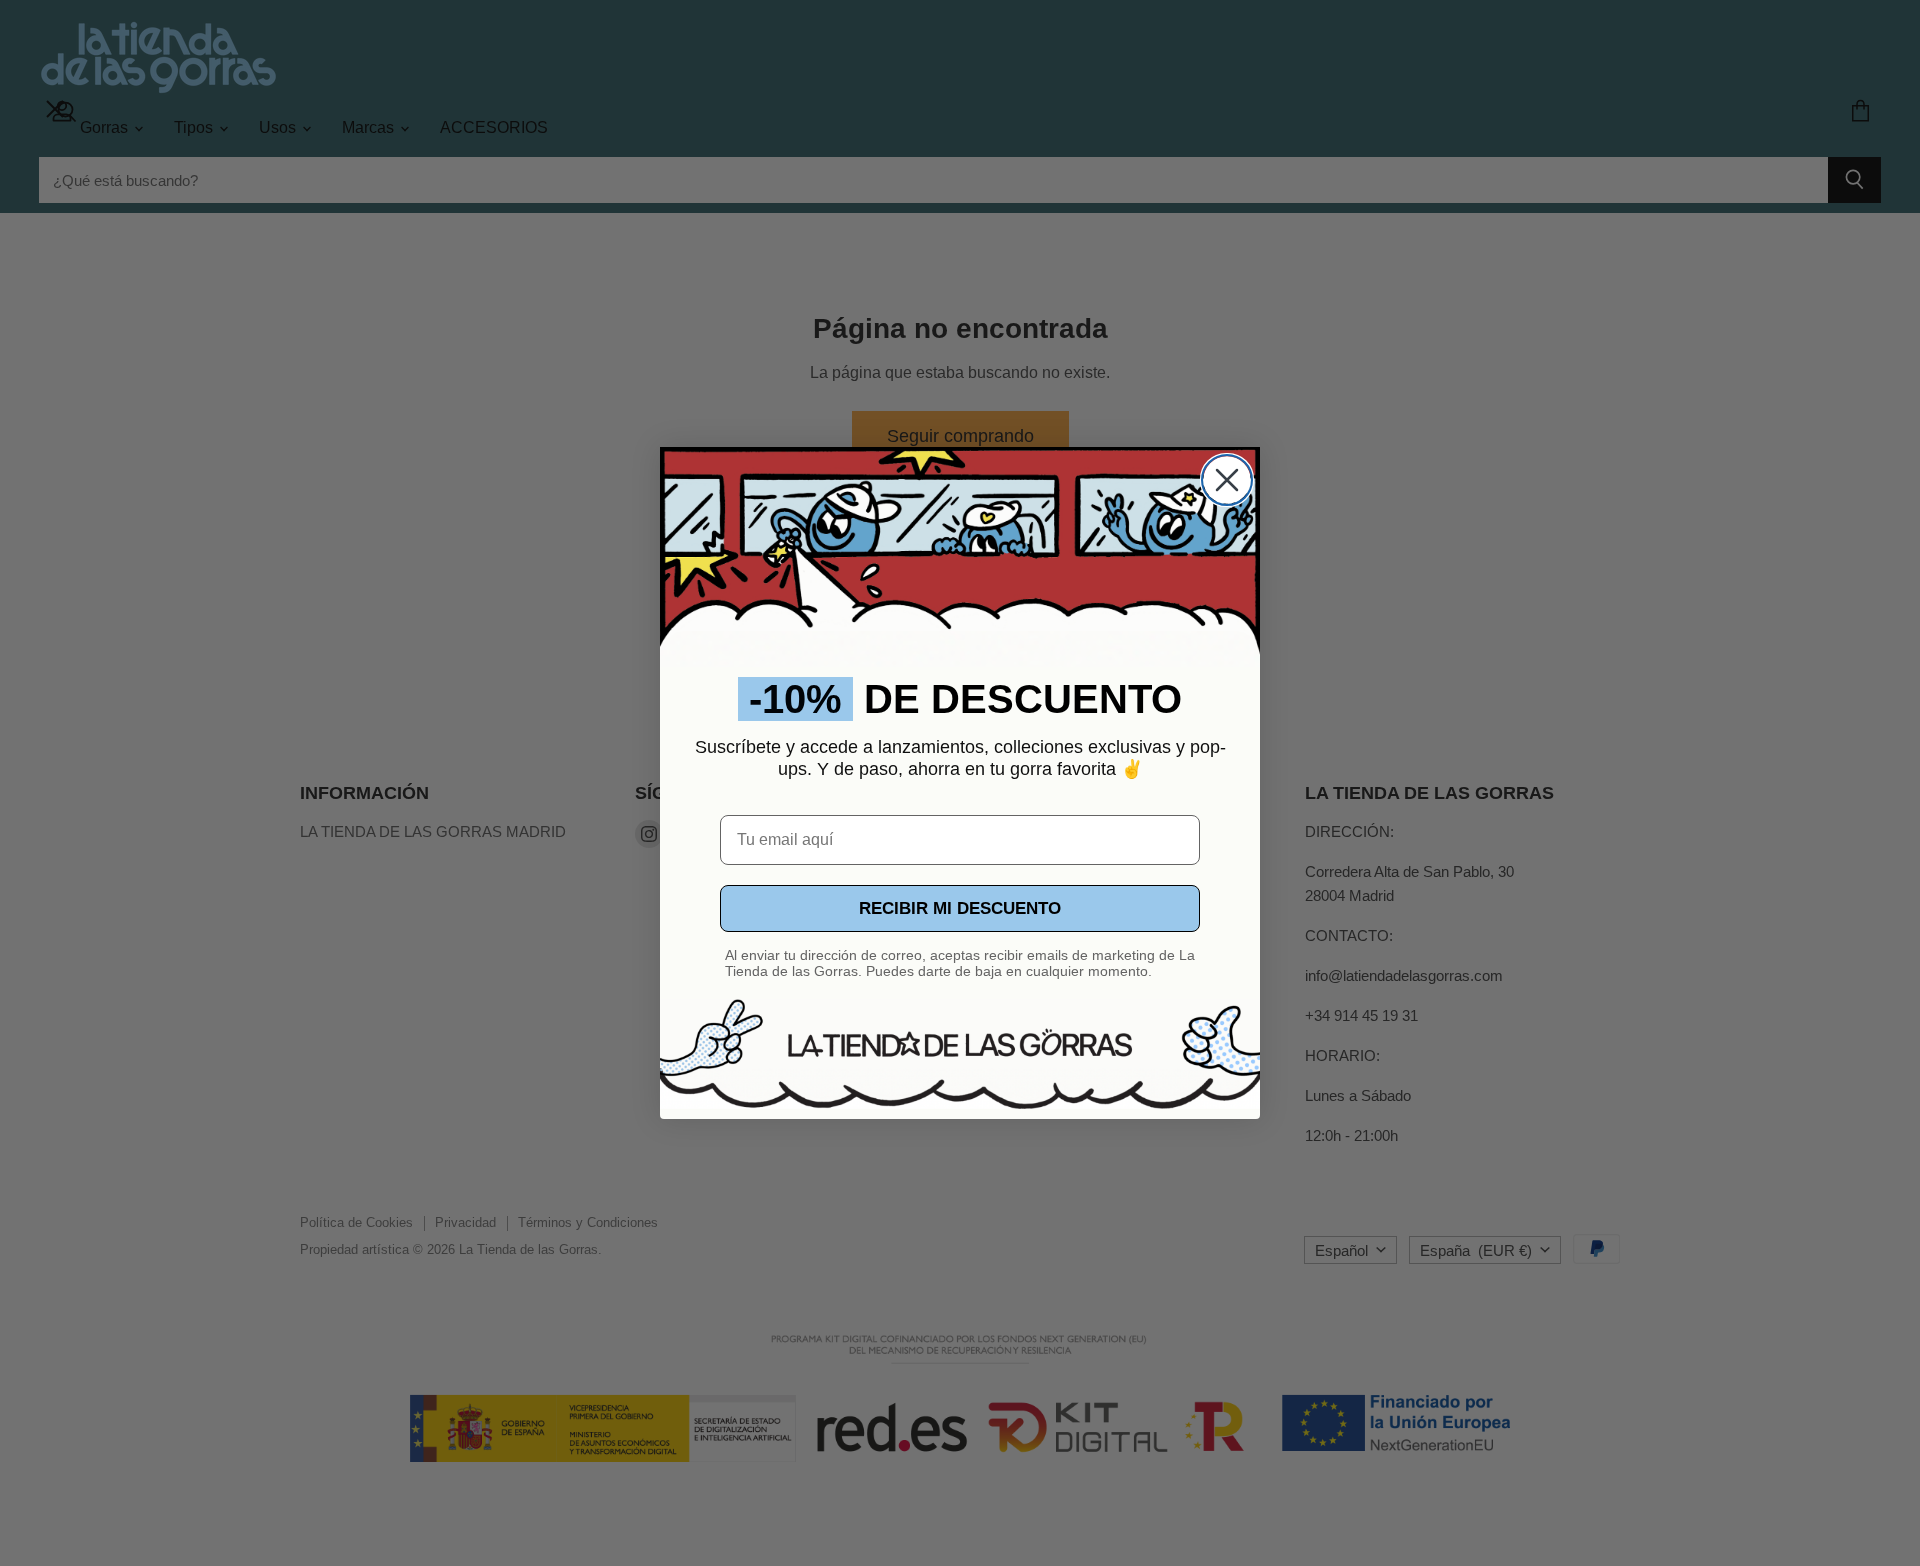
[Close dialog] (1227, 480)
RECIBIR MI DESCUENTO (960, 908)
